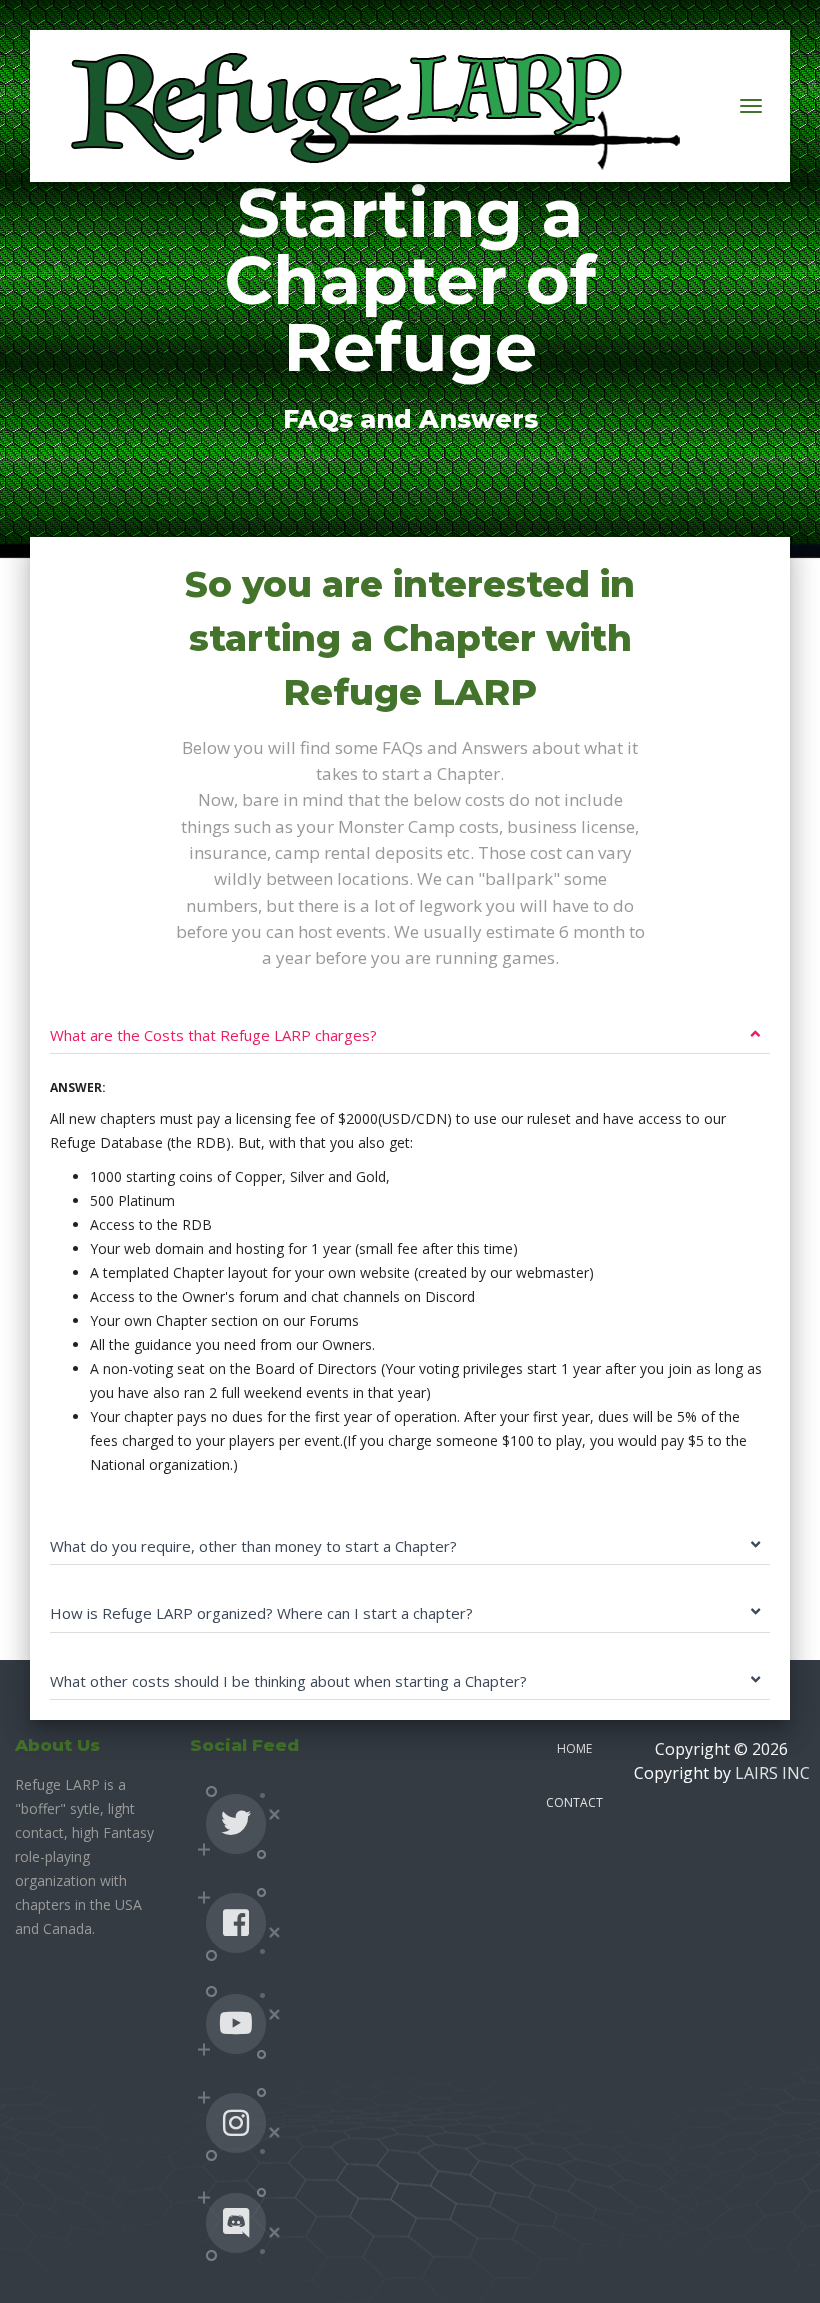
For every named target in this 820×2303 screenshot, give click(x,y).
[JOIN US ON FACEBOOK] (236, 1923)
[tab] (410, 1020)
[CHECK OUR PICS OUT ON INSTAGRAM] (236, 2123)
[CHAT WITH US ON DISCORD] (236, 2223)
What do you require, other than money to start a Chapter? (253, 1546)
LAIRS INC (772, 1773)
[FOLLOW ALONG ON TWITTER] (236, 1823)
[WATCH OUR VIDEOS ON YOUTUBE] (236, 2023)
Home (574, 1748)
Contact (574, 1802)
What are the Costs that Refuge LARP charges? (213, 1035)
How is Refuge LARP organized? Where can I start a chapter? (261, 1613)
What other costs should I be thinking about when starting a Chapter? (288, 1681)
